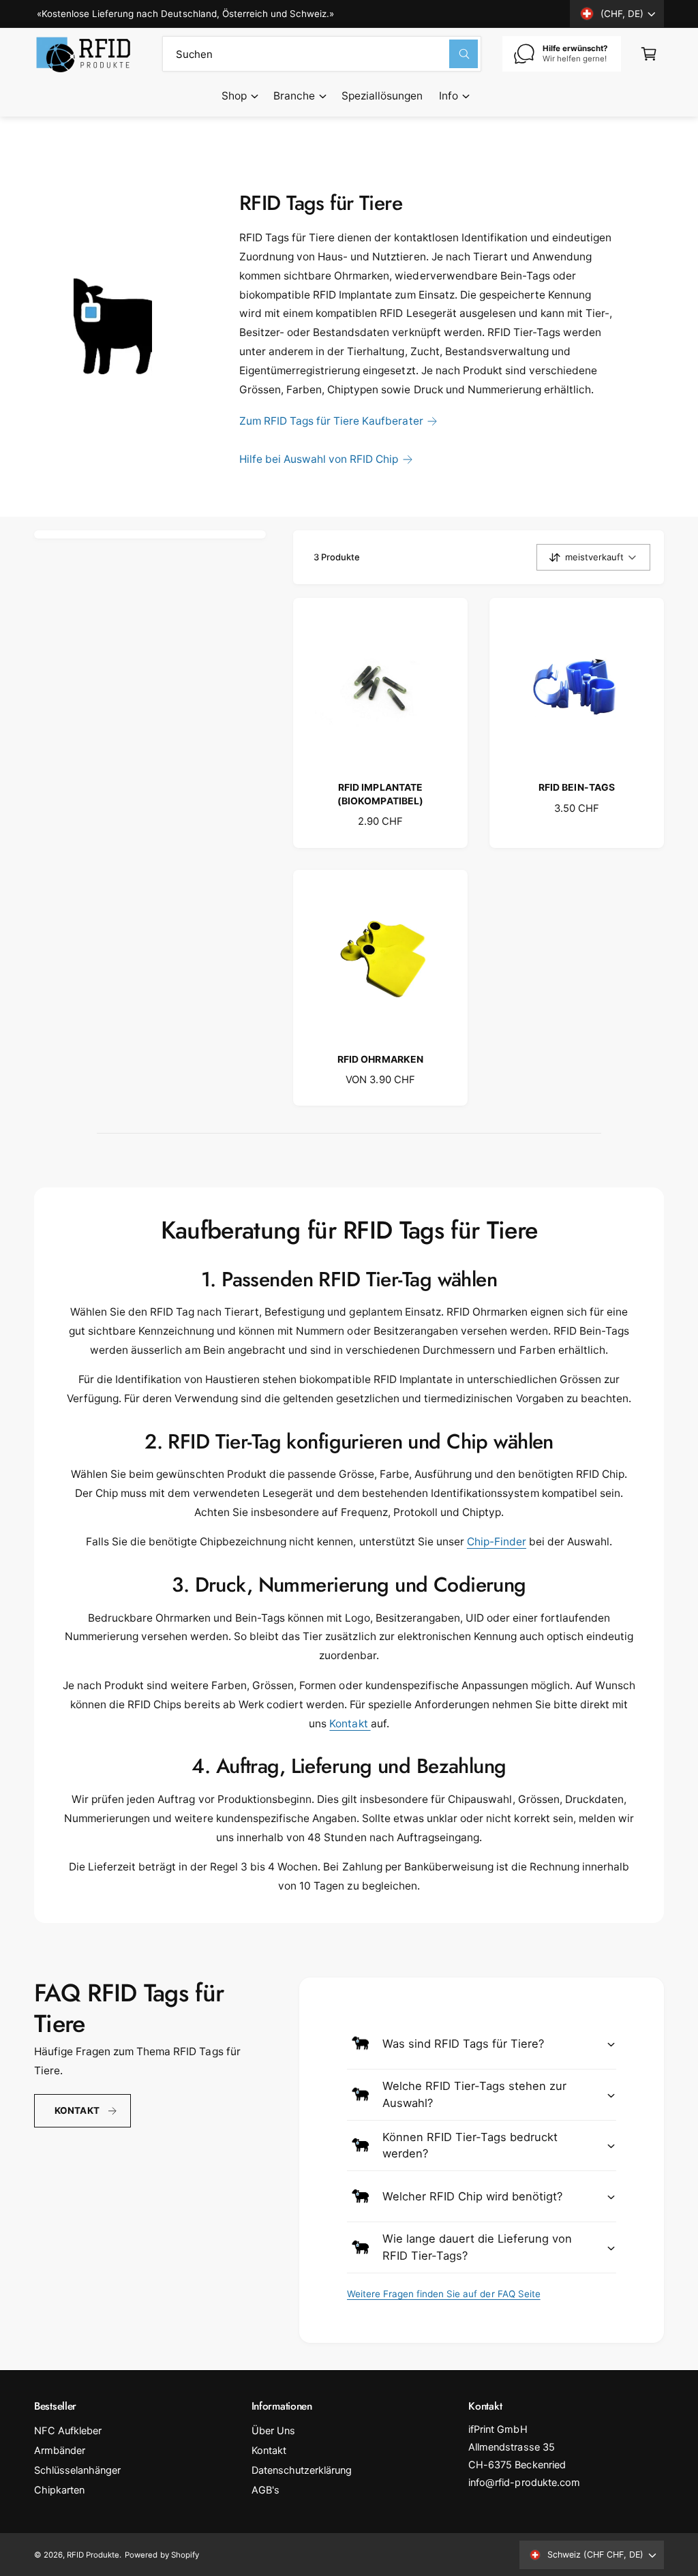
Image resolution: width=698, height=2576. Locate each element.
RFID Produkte (93, 2555)
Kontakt (350, 1724)
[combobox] (322, 54)
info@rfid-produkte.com (524, 2483)
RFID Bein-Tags (576, 787)
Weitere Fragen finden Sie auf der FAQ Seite (444, 2294)
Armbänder (60, 2451)
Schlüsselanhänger (77, 2470)
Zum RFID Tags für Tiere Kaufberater (331, 421)
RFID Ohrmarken (380, 1059)
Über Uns (273, 2431)
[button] (239, 96)
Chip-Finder (497, 1542)
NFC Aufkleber (68, 2431)
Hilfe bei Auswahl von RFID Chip (319, 459)
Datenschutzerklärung (302, 2470)
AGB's (265, 2490)
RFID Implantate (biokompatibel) (380, 794)
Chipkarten (59, 2490)
